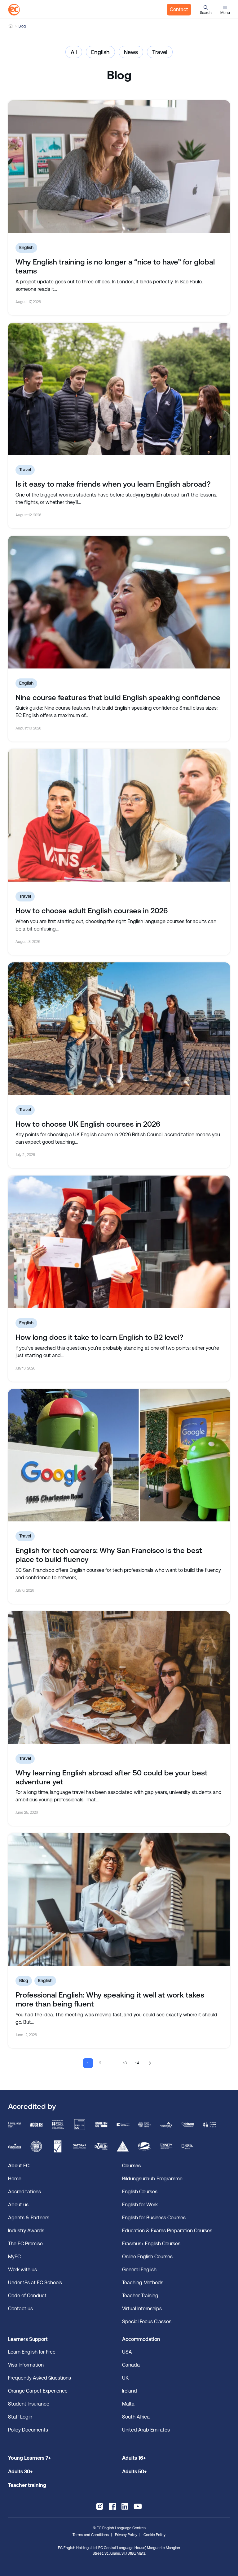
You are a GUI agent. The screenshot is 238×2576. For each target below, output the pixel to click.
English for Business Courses (154, 2218)
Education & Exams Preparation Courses (167, 2231)
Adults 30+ (20, 2472)
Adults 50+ (134, 2472)
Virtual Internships (142, 2309)
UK (125, 2378)
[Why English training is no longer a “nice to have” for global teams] (119, 167)
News (131, 52)
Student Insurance (29, 2404)
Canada (131, 2365)
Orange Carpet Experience (38, 2391)
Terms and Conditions (91, 2535)
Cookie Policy (154, 2535)
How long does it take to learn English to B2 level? (99, 1337)
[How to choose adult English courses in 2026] (119, 815)
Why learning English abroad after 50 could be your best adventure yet (112, 1777)
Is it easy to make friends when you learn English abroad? (113, 484)
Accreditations (24, 2192)
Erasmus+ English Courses (151, 2244)
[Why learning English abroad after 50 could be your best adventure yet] (119, 1677)
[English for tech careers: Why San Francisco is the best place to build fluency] (119, 1455)
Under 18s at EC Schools (35, 2283)
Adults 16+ (134, 2458)
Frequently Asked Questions (40, 2378)
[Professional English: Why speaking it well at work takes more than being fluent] (119, 1900)
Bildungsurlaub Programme (152, 2179)
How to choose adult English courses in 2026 (92, 911)
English (100, 52)
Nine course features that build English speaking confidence (118, 698)
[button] (206, 10)
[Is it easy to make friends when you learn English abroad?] (119, 389)
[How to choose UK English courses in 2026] (119, 1029)
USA (127, 2352)
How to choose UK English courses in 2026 (88, 1124)
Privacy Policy (126, 2535)
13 (125, 2063)
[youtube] (138, 2506)
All (74, 52)
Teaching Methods (143, 2283)
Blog (24, 1980)
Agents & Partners (29, 2218)
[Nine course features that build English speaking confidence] (119, 602)
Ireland (130, 2391)
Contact (179, 9)
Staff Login (20, 2417)
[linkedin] (125, 2506)
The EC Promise (25, 2244)
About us (18, 2205)
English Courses (140, 2192)
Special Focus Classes (147, 2322)
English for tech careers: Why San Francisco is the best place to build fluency (109, 1555)
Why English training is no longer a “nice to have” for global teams (115, 267)
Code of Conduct (27, 2296)
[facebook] (112, 2506)
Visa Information (26, 2365)
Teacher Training (140, 2296)
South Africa (136, 2417)
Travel (160, 52)
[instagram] (100, 2506)
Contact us (20, 2309)
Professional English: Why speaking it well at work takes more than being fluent (110, 2000)
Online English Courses (147, 2257)
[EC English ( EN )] (14, 10)
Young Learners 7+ (29, 2458)
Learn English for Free (32, 2352)
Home (11, 26)
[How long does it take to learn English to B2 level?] (119, 1242)
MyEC (14, 2257)
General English (139, 2270)
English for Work (140, 2205)
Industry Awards (26, 2231)
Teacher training (27, 2485)
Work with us (22, 2270)
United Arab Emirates (146, 2430)
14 (138, 2063)
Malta (128, 2404)
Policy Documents (28, 2430)
